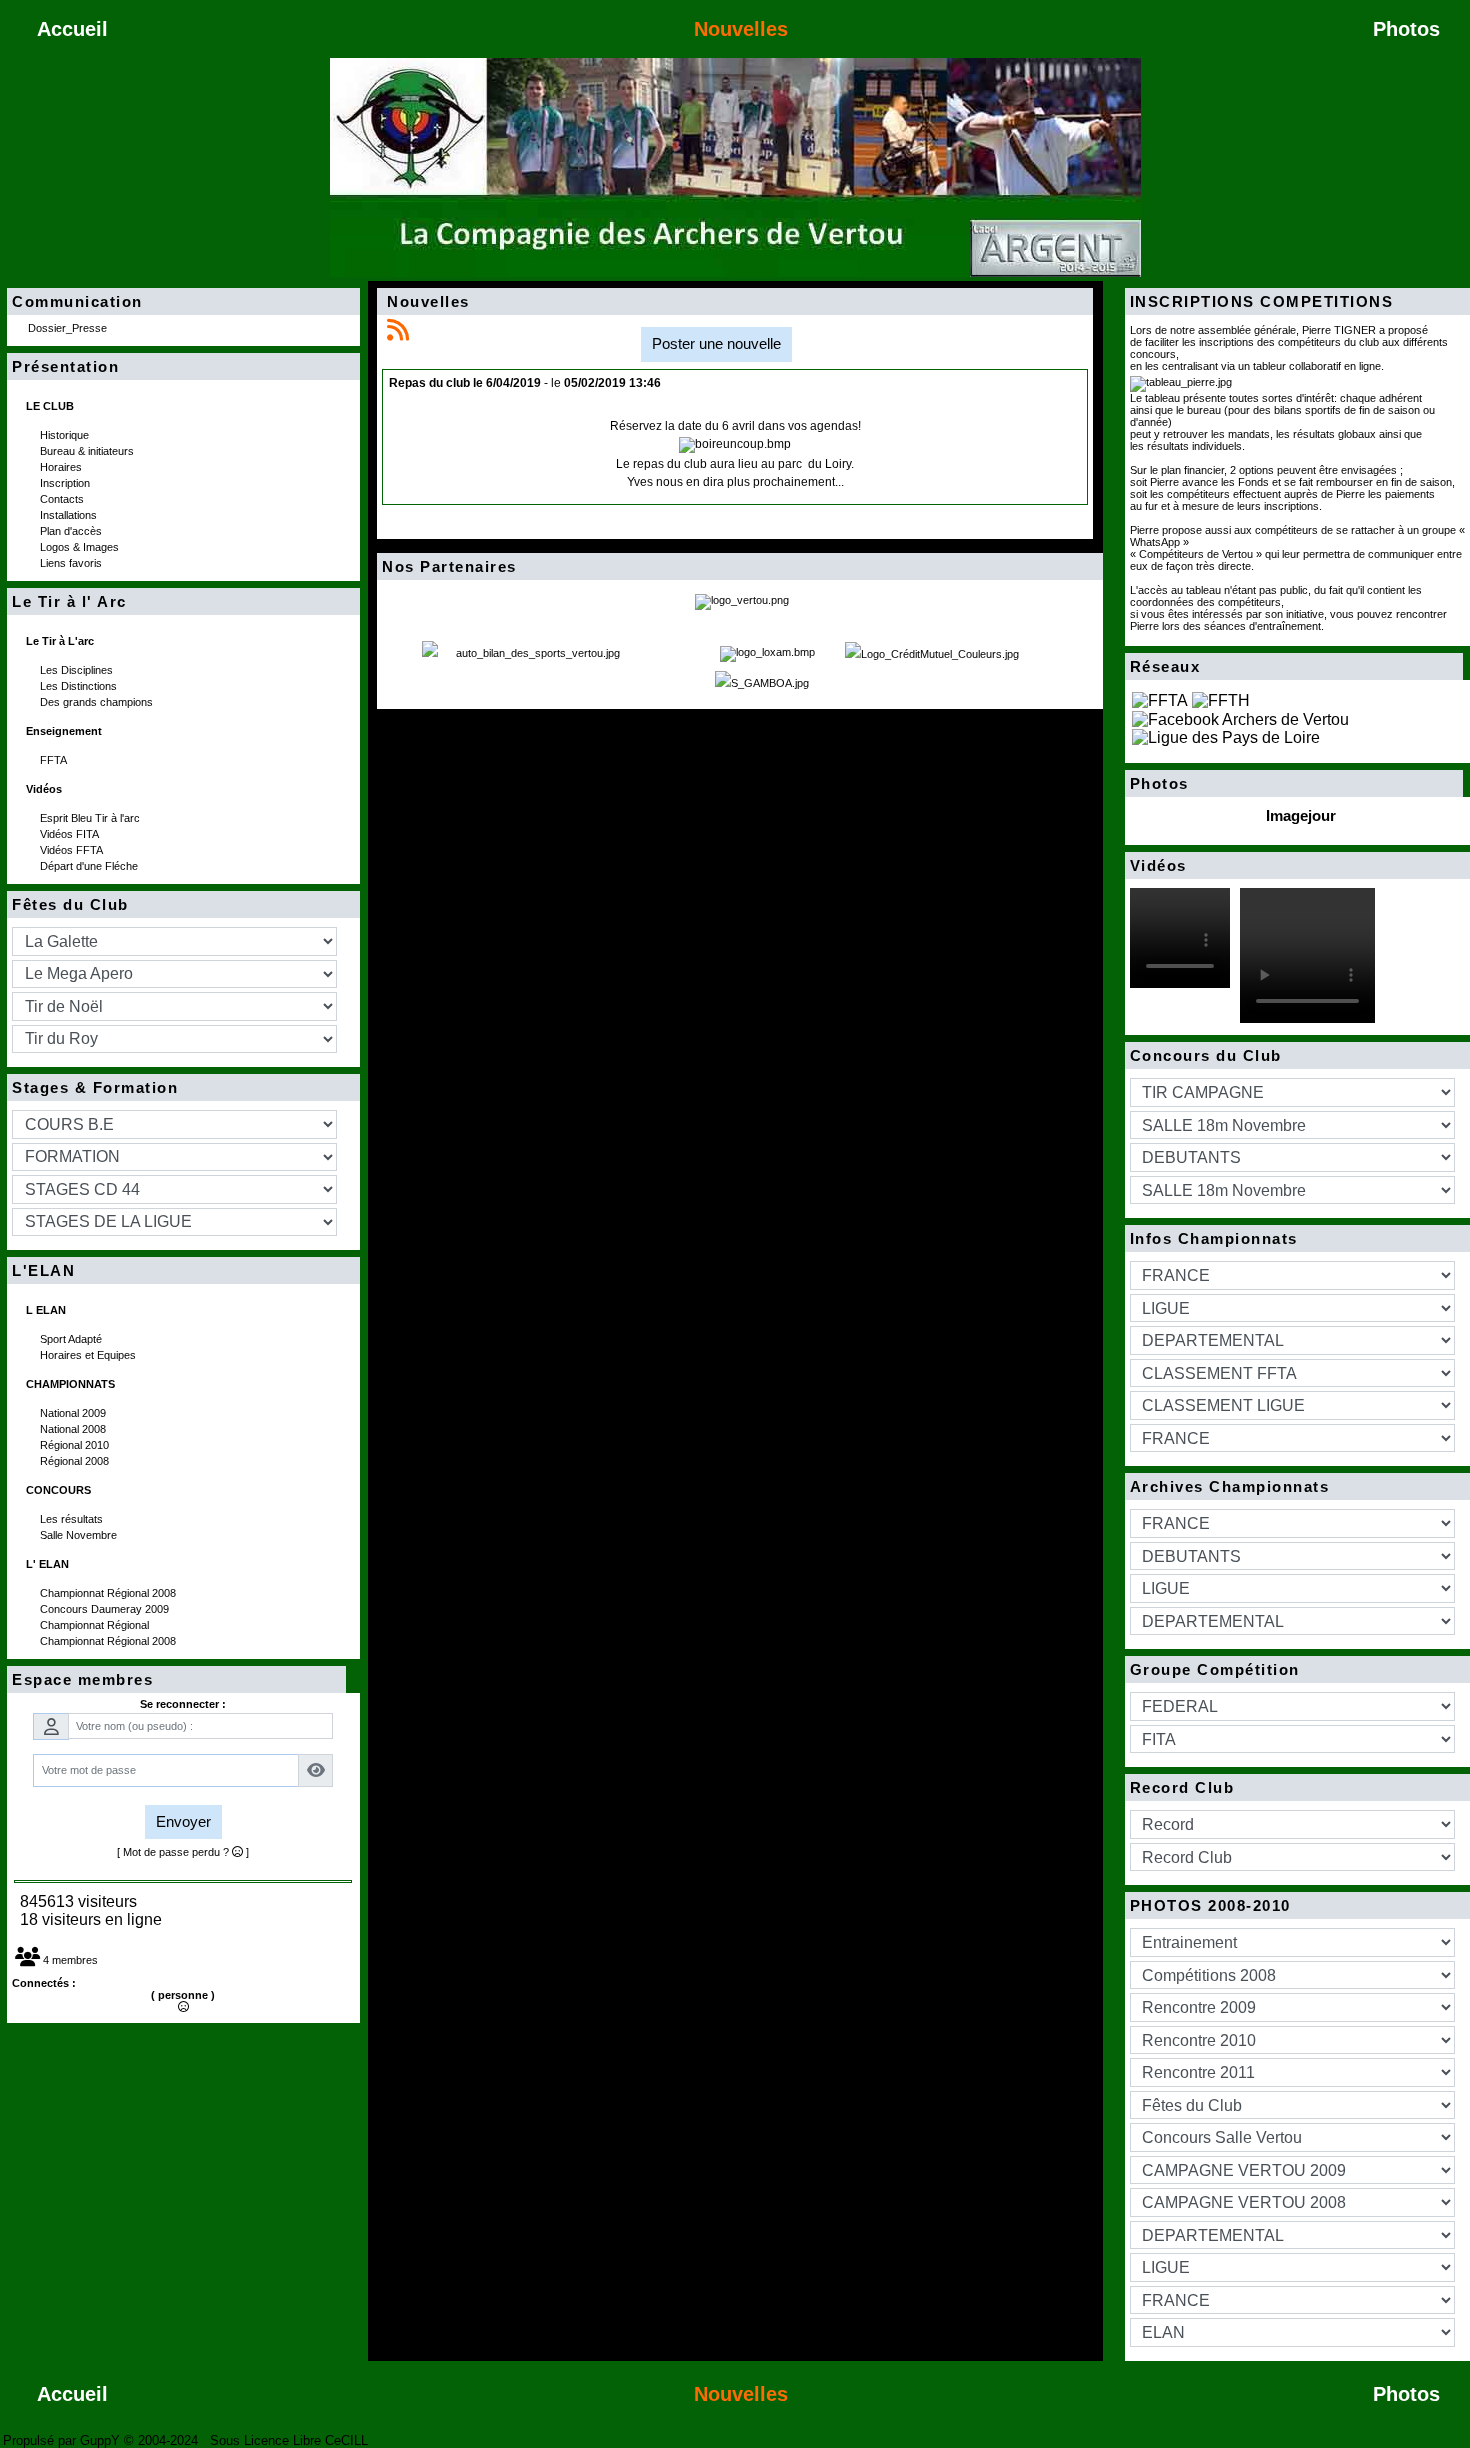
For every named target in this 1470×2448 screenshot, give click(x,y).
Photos (1291, 784)
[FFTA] (1160, 699)
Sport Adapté (72, 1339)
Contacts (63, 499)
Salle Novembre (80, 1535)
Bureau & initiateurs (88, 451)
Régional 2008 (76, 1461)
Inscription (66, 483)
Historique (66, 435)
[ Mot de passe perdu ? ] (183, 1852)
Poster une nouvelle (716, 343)
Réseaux (1291, 667)
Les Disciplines (78, 670)
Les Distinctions (80, 686)
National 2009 (74, 1413)
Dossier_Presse (69, 328)
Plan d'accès (72, 531)
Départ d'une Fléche (90, 866)
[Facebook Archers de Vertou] (1240, 718)
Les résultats (73, 1519)
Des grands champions (98, 702)
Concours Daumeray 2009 (106, 1609)
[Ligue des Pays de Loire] (1226, 737)
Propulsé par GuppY (63, 2440)
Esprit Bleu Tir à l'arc (91, 818)
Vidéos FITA (71, 834)
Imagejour (1301, 815)
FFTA (55, 760)
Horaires (62, 467)
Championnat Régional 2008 (109, 1593)
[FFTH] (1221, 699)
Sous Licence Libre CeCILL (291, 2440)
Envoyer (183, 1821)
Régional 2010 (76, 1445)
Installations (70, 515)
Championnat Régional (96, 1625)
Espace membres (173, 1680)
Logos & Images (81, 547)
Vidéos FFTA (73, 850)
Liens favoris (72, 563)
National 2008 (74, 1429)
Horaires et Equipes (89, 1355)
